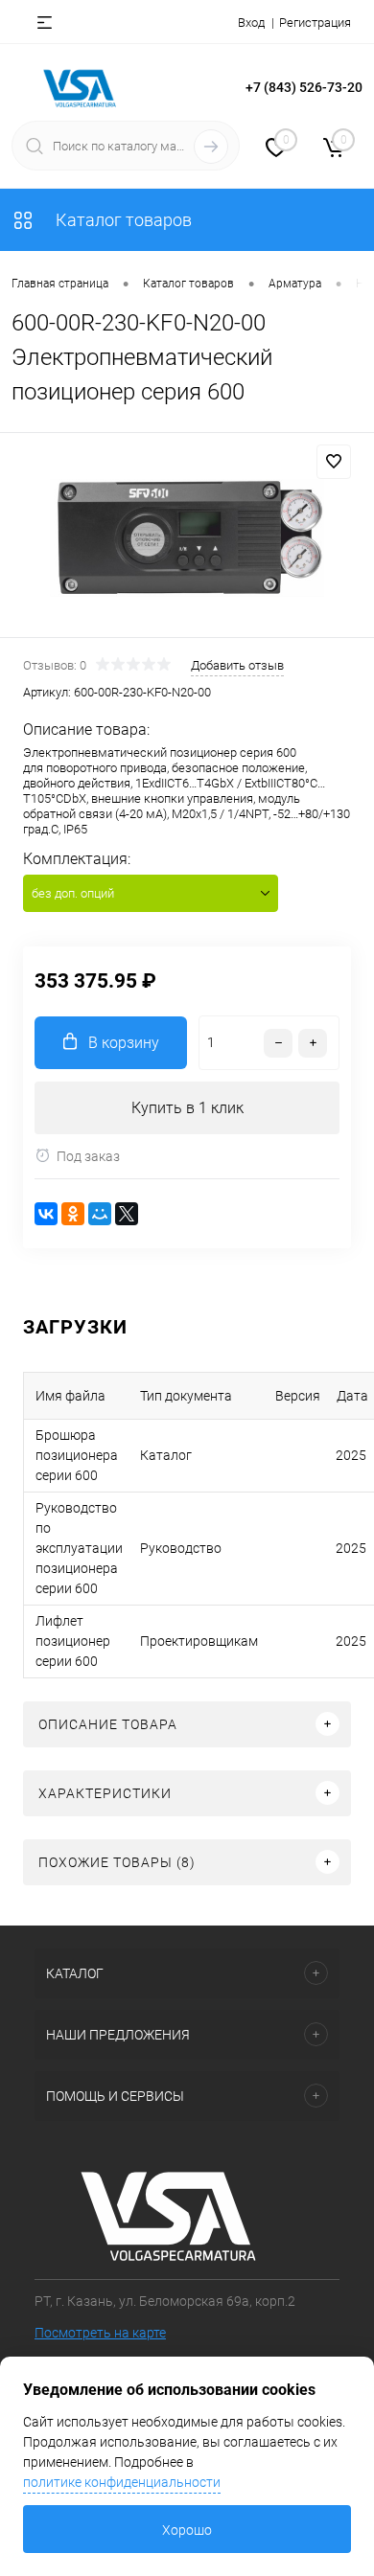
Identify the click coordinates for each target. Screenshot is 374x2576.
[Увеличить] (187, 538)
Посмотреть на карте (100, 2333)
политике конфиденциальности (122, 2482)
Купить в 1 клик (187, 1108)
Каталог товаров (122, 220)
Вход (251, 23)
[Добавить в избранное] (334, 462)
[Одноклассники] (73, 1214)
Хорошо (187, 2530)
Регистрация (315, 23)
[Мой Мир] (100, 1214)
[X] (127, 1214)
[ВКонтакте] (46, 1214)
